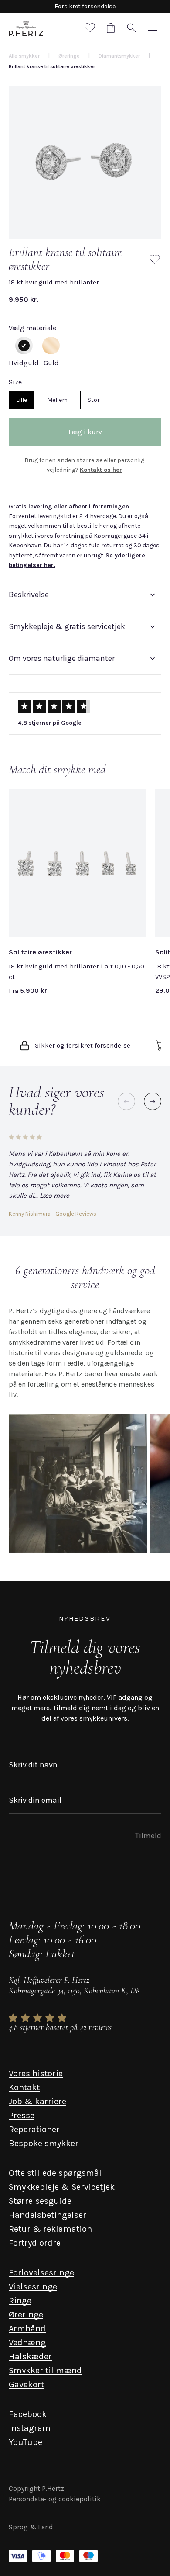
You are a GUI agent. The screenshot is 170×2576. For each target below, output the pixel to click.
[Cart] (111, 28)
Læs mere (54, 1196)
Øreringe (26, 2315)
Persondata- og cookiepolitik (55, 2499)
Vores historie (36, 2073)
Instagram (30, 2428)
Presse (22, 2115)
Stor (94, 400)
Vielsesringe (33, 2287)
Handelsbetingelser (48, 2215)
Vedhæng (27, 2343)
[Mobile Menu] (153, 28)
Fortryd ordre (35, 2243)
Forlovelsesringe (41, 2273)
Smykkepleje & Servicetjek (62, 2187)
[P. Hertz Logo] (26, 28)
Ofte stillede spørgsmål (55, 2173)
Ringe (20, 2301)
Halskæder (30, 2356)
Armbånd (27, 2329)
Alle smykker (24, 56)
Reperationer (34, 2129)
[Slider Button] (153, 1101)
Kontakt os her (101, 470)
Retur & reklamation (50, 2229)
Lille (22, 400)
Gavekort (26, 2384)
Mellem (57, 400)
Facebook (28, 2414)
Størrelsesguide (40, 2201)
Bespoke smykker (44, 2143)
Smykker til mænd (45, 2370)
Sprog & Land (31, 2527)
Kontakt (24, 2087)
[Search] (132, 28)
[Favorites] (90, 28)
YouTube (25, 2442)
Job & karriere (37, 2101)
